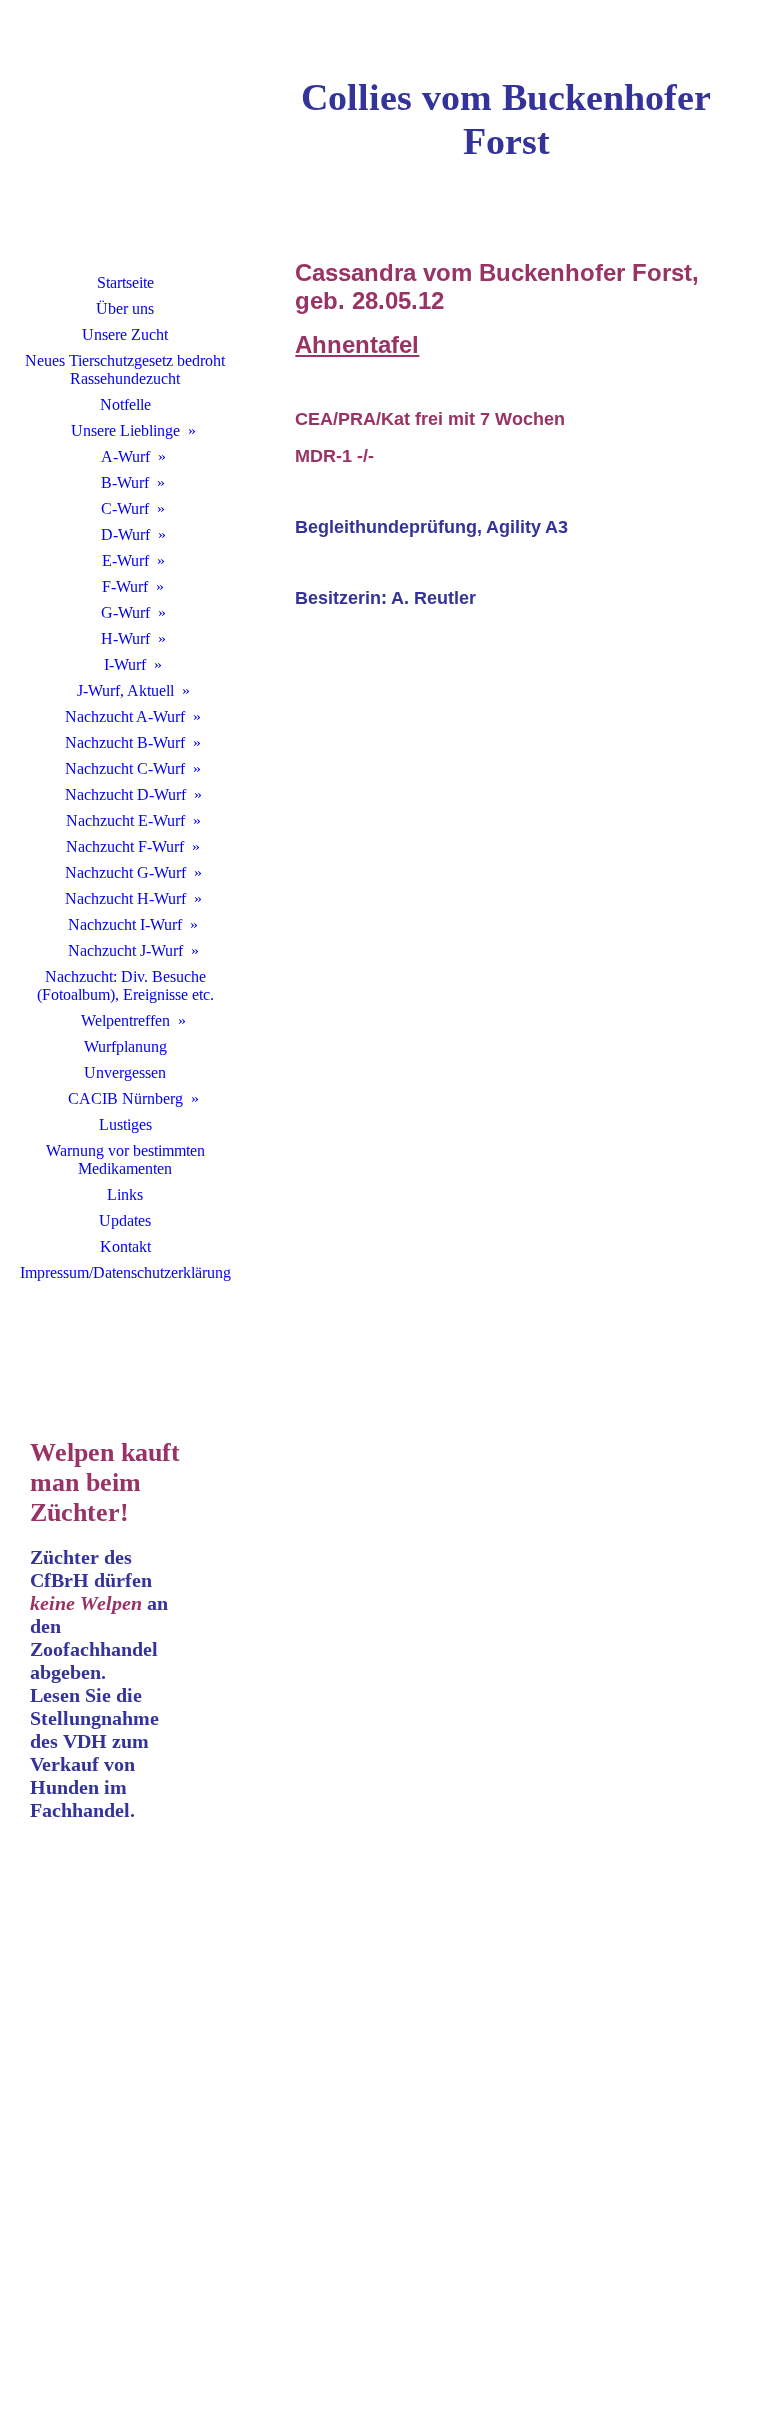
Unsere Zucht (125, 334)
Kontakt (125, 1246)
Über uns (125, 308)
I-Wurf (125, 664)
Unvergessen (125, 1072)
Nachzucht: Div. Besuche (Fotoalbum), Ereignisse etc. (125, 985)
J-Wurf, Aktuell (125, 690)
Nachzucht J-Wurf (125, 950)
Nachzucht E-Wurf (125, 820)
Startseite (125, 282)
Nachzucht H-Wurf (125, 898)
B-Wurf (125, 482)
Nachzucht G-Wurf (125, 872)
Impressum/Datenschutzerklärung (125, 1272)
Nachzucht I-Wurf (125, 924)
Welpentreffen (125, 1020)
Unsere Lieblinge (125, 430)
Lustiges (125, 1124)
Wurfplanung (125, 1046)
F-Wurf (125, 586)
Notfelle (125, 404)
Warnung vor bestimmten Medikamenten (125, 1159)
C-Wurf (125, 508)
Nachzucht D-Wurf (125, 794)
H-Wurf (125, 638)
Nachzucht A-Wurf (125, 716)
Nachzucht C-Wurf (125, 768)
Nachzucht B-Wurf (125, 742)
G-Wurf (125, 612)
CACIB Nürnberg (125, 1098)
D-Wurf (125, 534)
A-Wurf (125, 456)
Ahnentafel (357, 344)
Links (125, 1194)
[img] (125, 145)
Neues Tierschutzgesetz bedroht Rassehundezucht (125, 369)
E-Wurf (125, 560)
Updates (125, 1220)
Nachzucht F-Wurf (125, 846)
